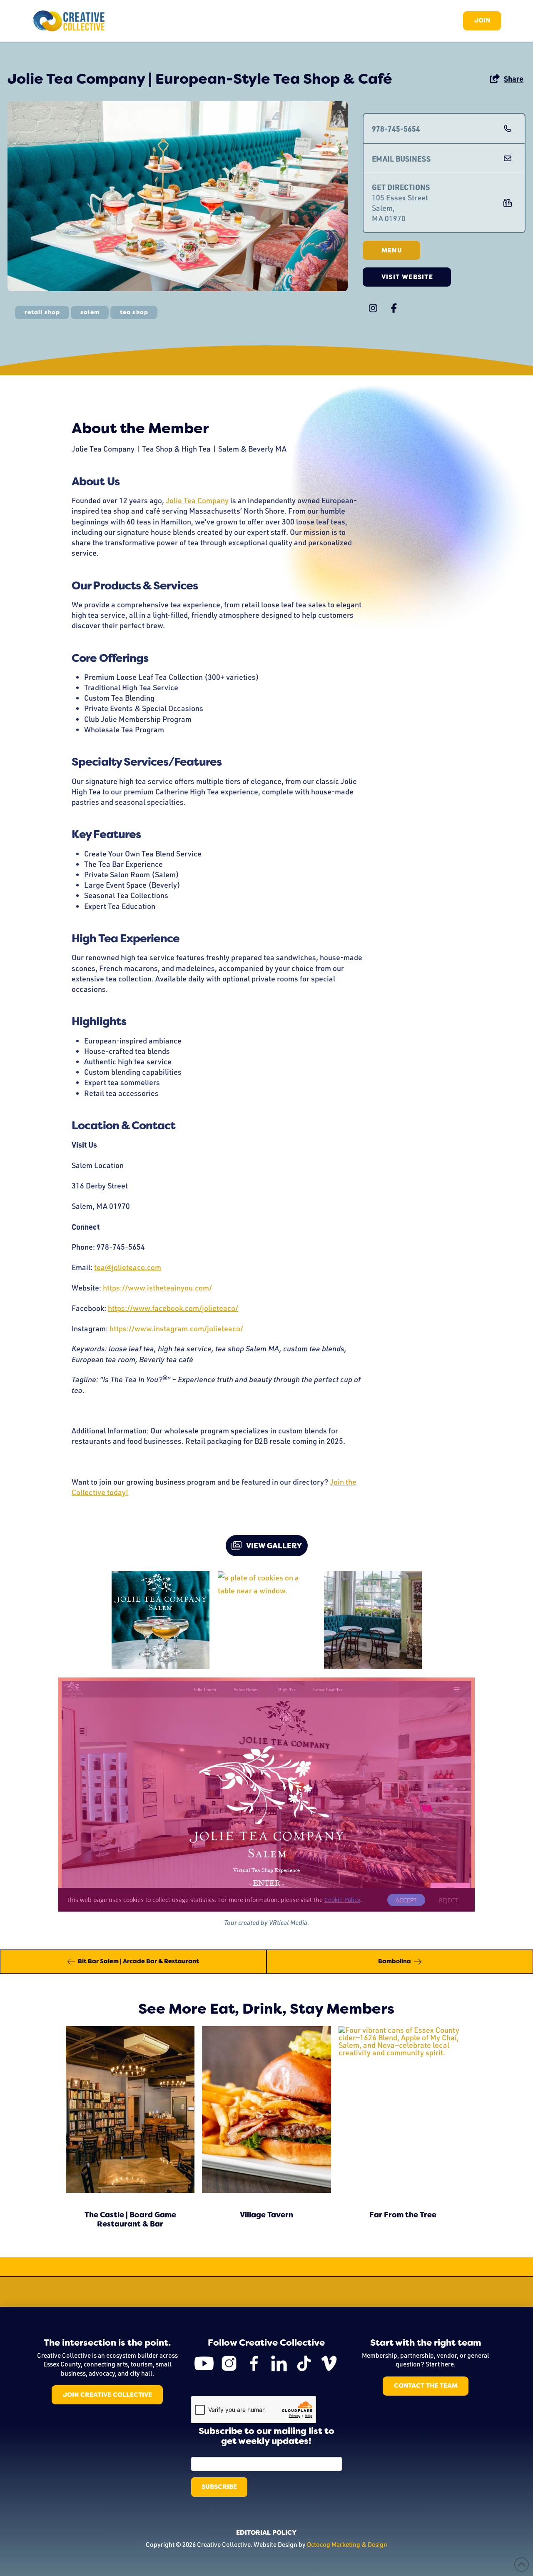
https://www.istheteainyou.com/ (157, 1288)
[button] (506, 79)
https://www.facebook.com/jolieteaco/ (173, 1308)
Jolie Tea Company (197, 500)
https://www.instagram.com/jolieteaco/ (176, 1328)
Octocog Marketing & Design (347, 2544)
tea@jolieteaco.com (128, 1267)
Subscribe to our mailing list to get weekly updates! (266, 2436)
